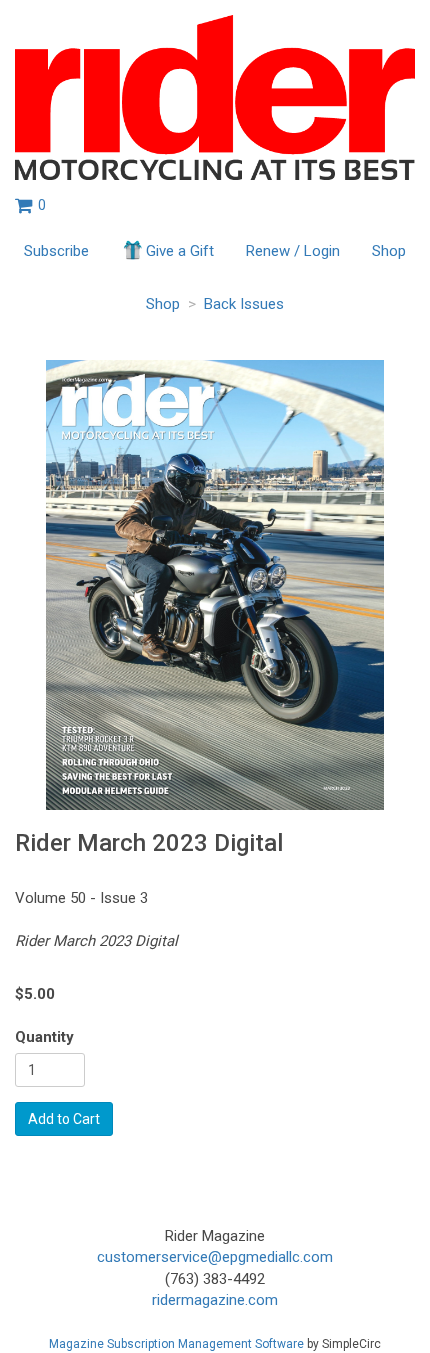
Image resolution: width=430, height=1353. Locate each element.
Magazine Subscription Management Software (176, 1344)
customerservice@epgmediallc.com (215, 1257)
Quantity (44, 1037)
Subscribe (56, 251)
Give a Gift (180, 251)
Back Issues (244, 304)
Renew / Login (293, 251)
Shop (389, 251)
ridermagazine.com (215, 1300)
